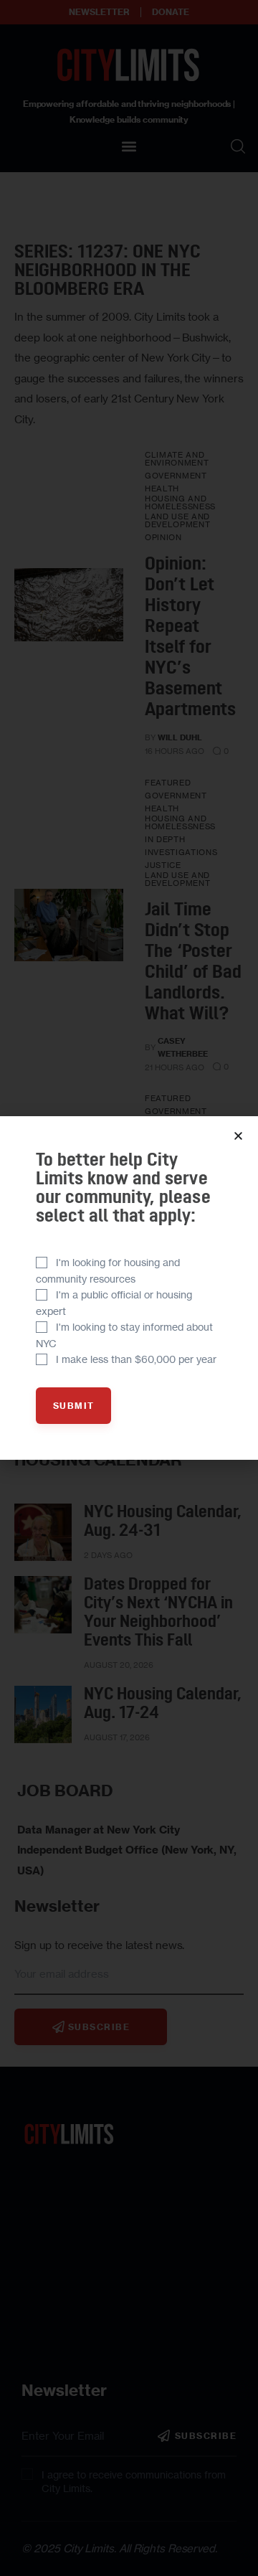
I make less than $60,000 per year (136, 1359)
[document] (129, 1288)
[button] (238, 1136)
